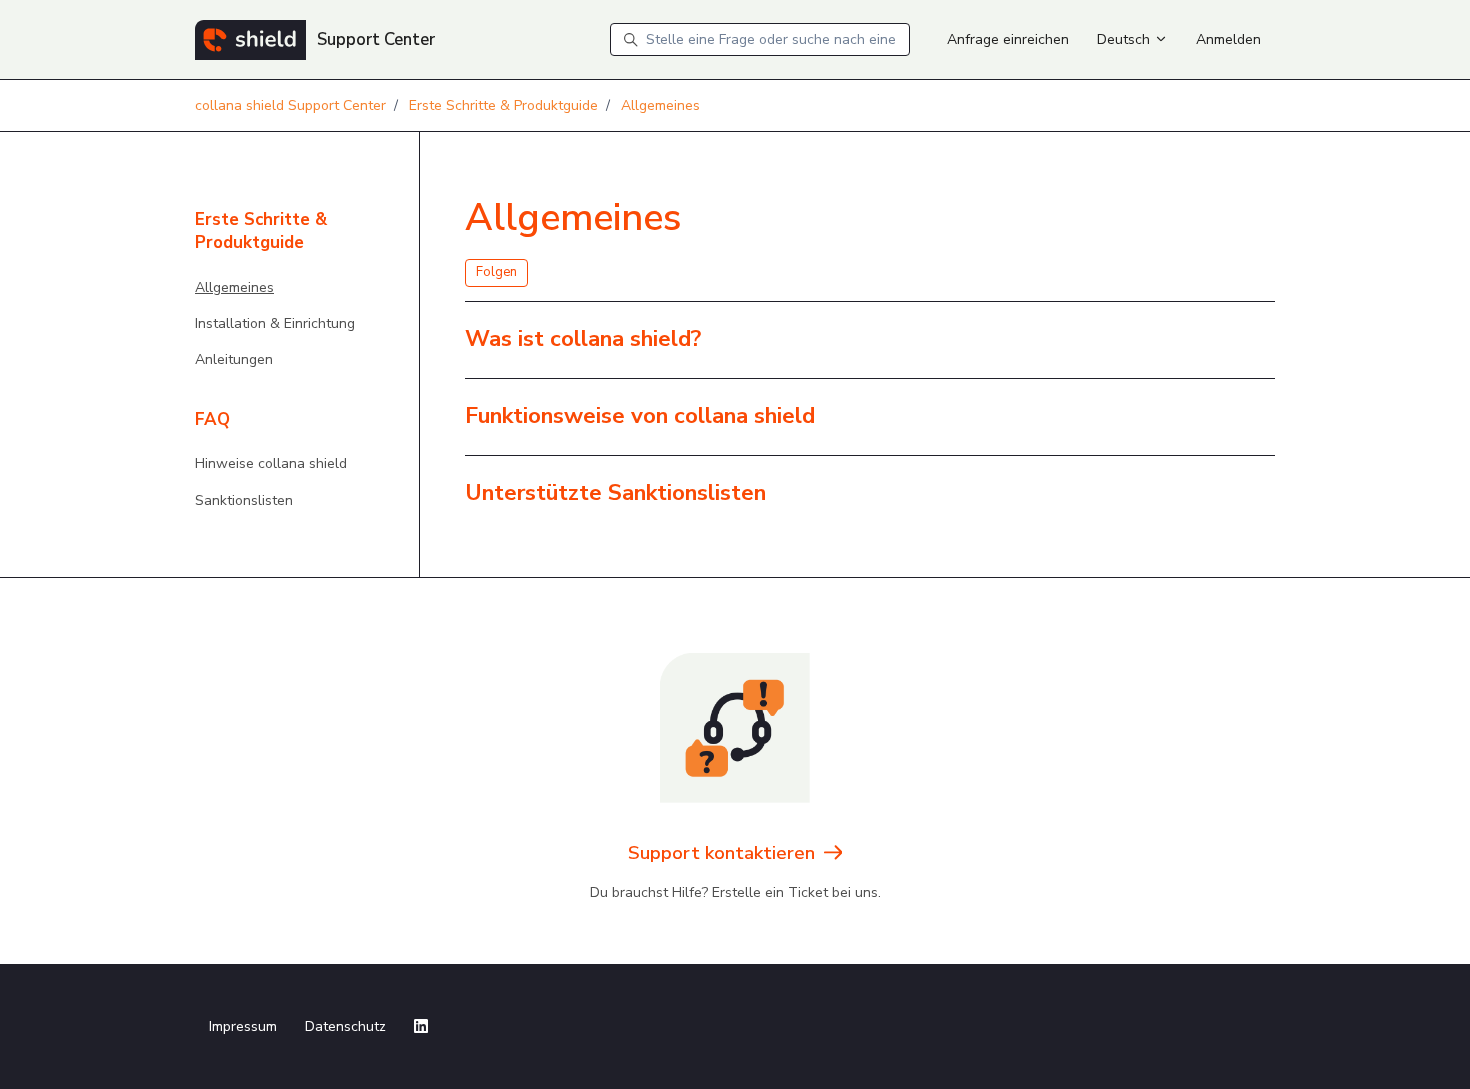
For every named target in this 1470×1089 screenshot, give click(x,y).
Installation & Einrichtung (275, 323)
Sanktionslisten (244, 500)
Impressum (243, 1026)
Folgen (496, 272)
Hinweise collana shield (271, 463)
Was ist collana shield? (583, 338)
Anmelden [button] (1228, 39)
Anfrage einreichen (1008, 39)
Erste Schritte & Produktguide (503, 105)
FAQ (212, 419)
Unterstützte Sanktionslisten (615, 492)
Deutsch (1125, 39)
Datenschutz (345, 1026)
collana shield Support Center (290, 105)
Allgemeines (660, 105)
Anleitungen (234, 359)
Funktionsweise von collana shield (640, 415)
